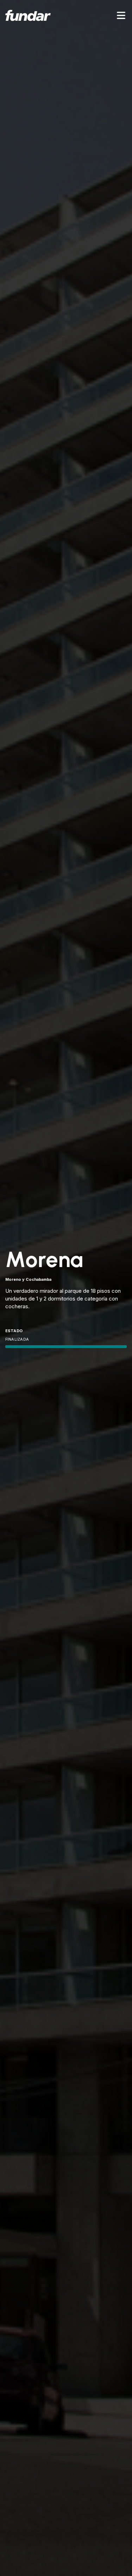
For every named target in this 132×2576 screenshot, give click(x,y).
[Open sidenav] (121, 15)
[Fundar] (28, 15)
